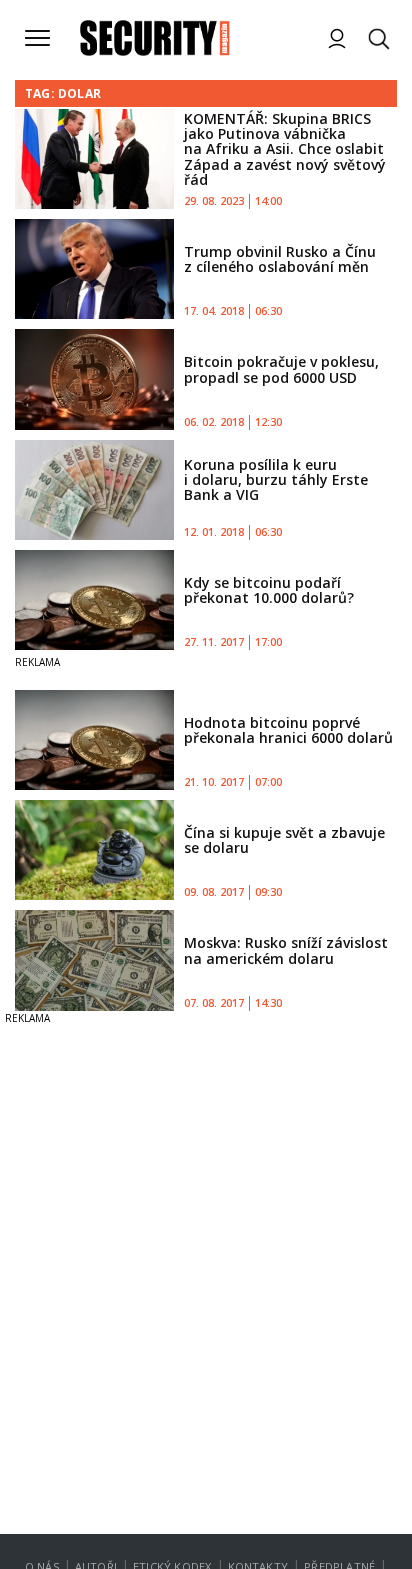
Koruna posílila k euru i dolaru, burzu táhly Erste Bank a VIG (276, 480)
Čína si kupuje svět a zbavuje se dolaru (284, 840)
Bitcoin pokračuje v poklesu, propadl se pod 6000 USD (281, 369)
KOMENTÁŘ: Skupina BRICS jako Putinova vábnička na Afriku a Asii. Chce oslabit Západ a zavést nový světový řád (285, 149)
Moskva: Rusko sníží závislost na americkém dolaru (286, 950)
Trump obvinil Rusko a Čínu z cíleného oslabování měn (280, 259)
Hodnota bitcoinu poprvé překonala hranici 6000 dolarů (288, 730)
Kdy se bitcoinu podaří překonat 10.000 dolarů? (269, 590)
